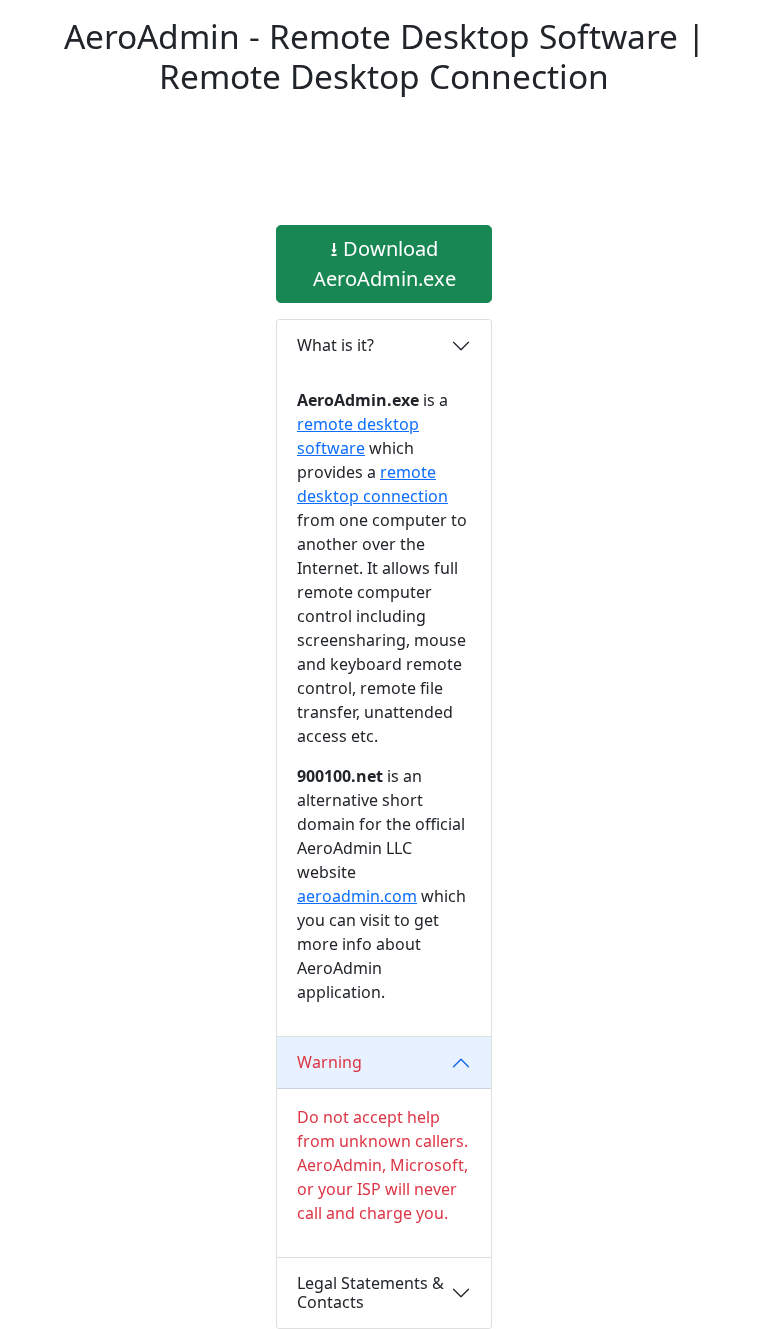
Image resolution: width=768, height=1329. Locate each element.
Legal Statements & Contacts (370, 1292)
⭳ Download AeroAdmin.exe (384, 263)
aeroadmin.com (357, 896)
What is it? (335, 345)
